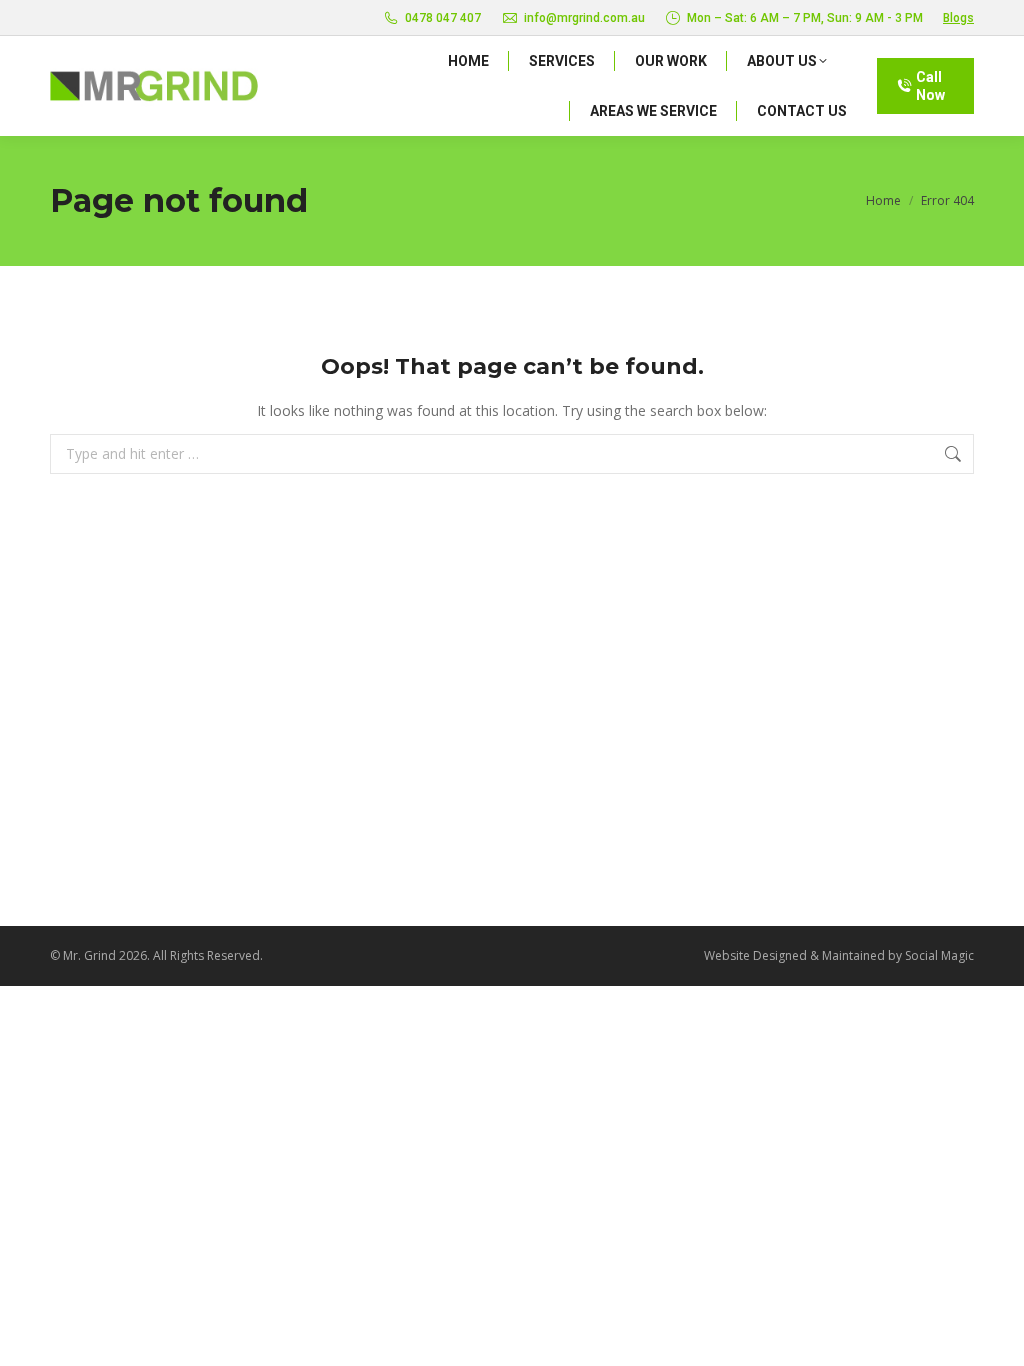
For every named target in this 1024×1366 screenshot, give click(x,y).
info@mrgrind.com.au (584, 18)
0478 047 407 (443, 18)
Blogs (958, 18)
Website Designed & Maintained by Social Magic (839, 955)
